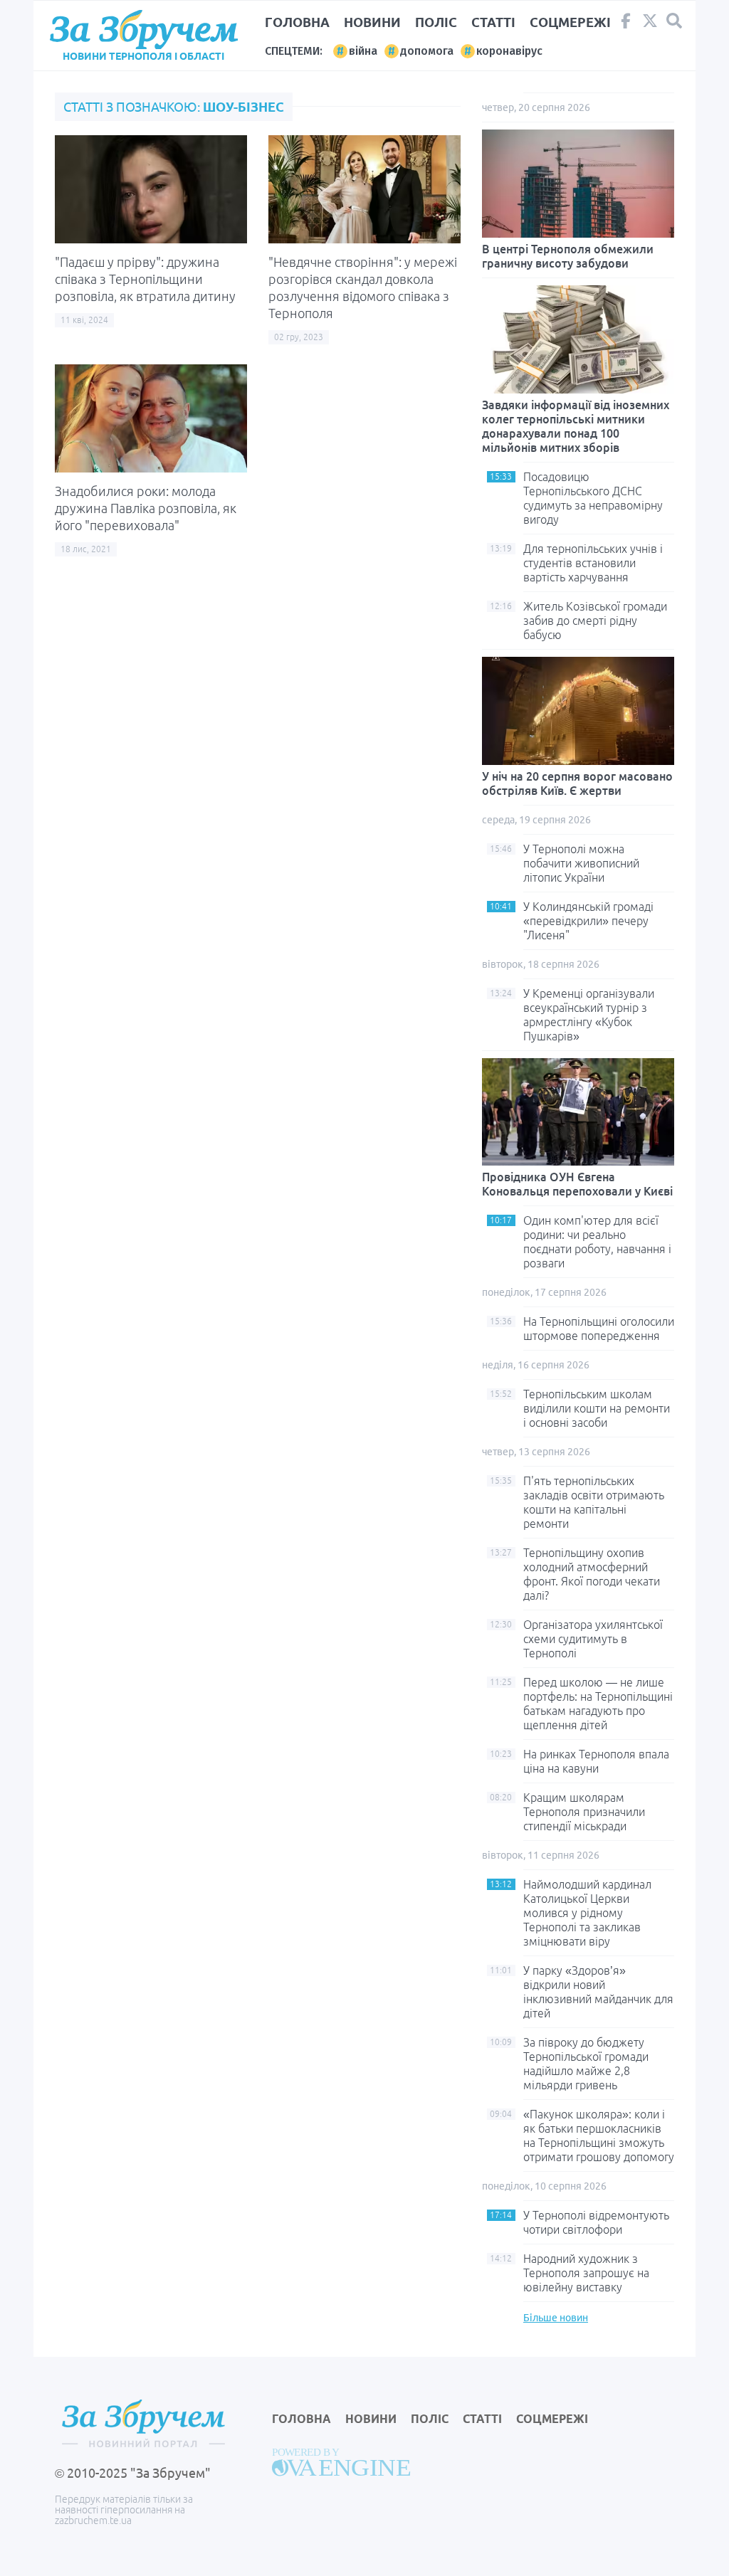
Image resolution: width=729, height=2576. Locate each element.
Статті (493, 22)
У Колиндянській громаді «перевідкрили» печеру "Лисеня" (588, 921)
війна (363, 51)
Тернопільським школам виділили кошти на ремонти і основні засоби (597, 1408)
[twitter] (650, 24)
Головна (297, 22)
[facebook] (626, 24)
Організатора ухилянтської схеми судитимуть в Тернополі (593, 1639)
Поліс (436, 22)
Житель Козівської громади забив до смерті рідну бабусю (595, 621)
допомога (427, 51)
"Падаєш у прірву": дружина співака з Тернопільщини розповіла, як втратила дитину (145, 279)
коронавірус (509, 51)
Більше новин (556, 2318)
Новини (372, 22)
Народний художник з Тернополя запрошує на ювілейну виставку (586, 2273)
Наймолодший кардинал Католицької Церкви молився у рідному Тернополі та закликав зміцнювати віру (587, 1913)
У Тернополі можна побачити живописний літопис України (581, 863)
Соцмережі (570, 22)
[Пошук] (674, 21)
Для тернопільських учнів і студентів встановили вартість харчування (593, 563)
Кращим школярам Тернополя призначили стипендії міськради (584, 1812)
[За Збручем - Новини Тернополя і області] (143, 30)
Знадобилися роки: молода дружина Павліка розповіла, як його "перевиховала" (146, 508)
